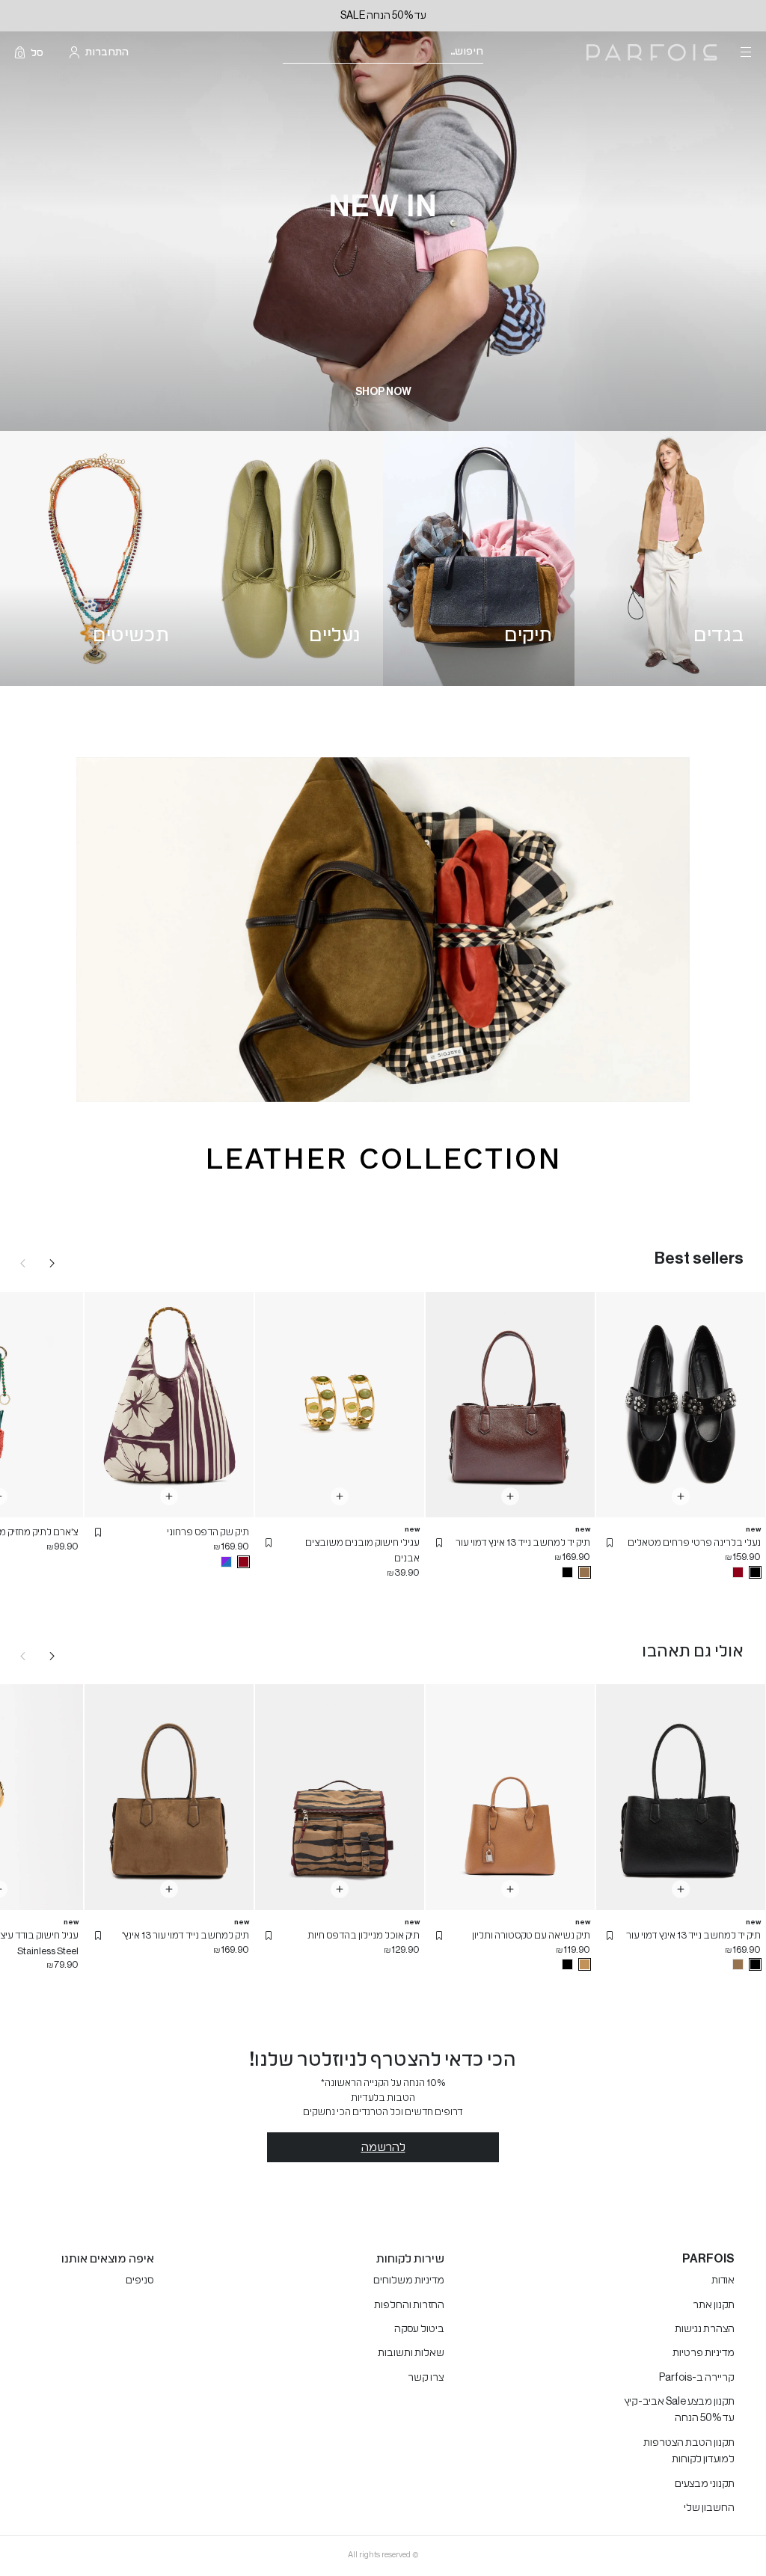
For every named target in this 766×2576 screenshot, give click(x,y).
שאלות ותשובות (411, 2353)
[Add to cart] (681, 1496)
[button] (610, 1543)
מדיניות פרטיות (704, 2353)
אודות (723, 2280)
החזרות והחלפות (409, 2305)
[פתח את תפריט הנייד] (744, 52)
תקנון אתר (714, 2305)
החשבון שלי (709, 2508)
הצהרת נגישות (705, 2329)
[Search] (493, 53)
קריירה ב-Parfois (697, 2378)
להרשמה (383, 2147)
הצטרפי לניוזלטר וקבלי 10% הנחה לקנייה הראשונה (338, 16)
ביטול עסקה (419, 2329)
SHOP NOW (383, 392)
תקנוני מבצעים (705, 2484)
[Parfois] (652, 53)
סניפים (140, 2280)
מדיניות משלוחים (409, 2280)
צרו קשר (426, 2378)
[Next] (52, 1263)
